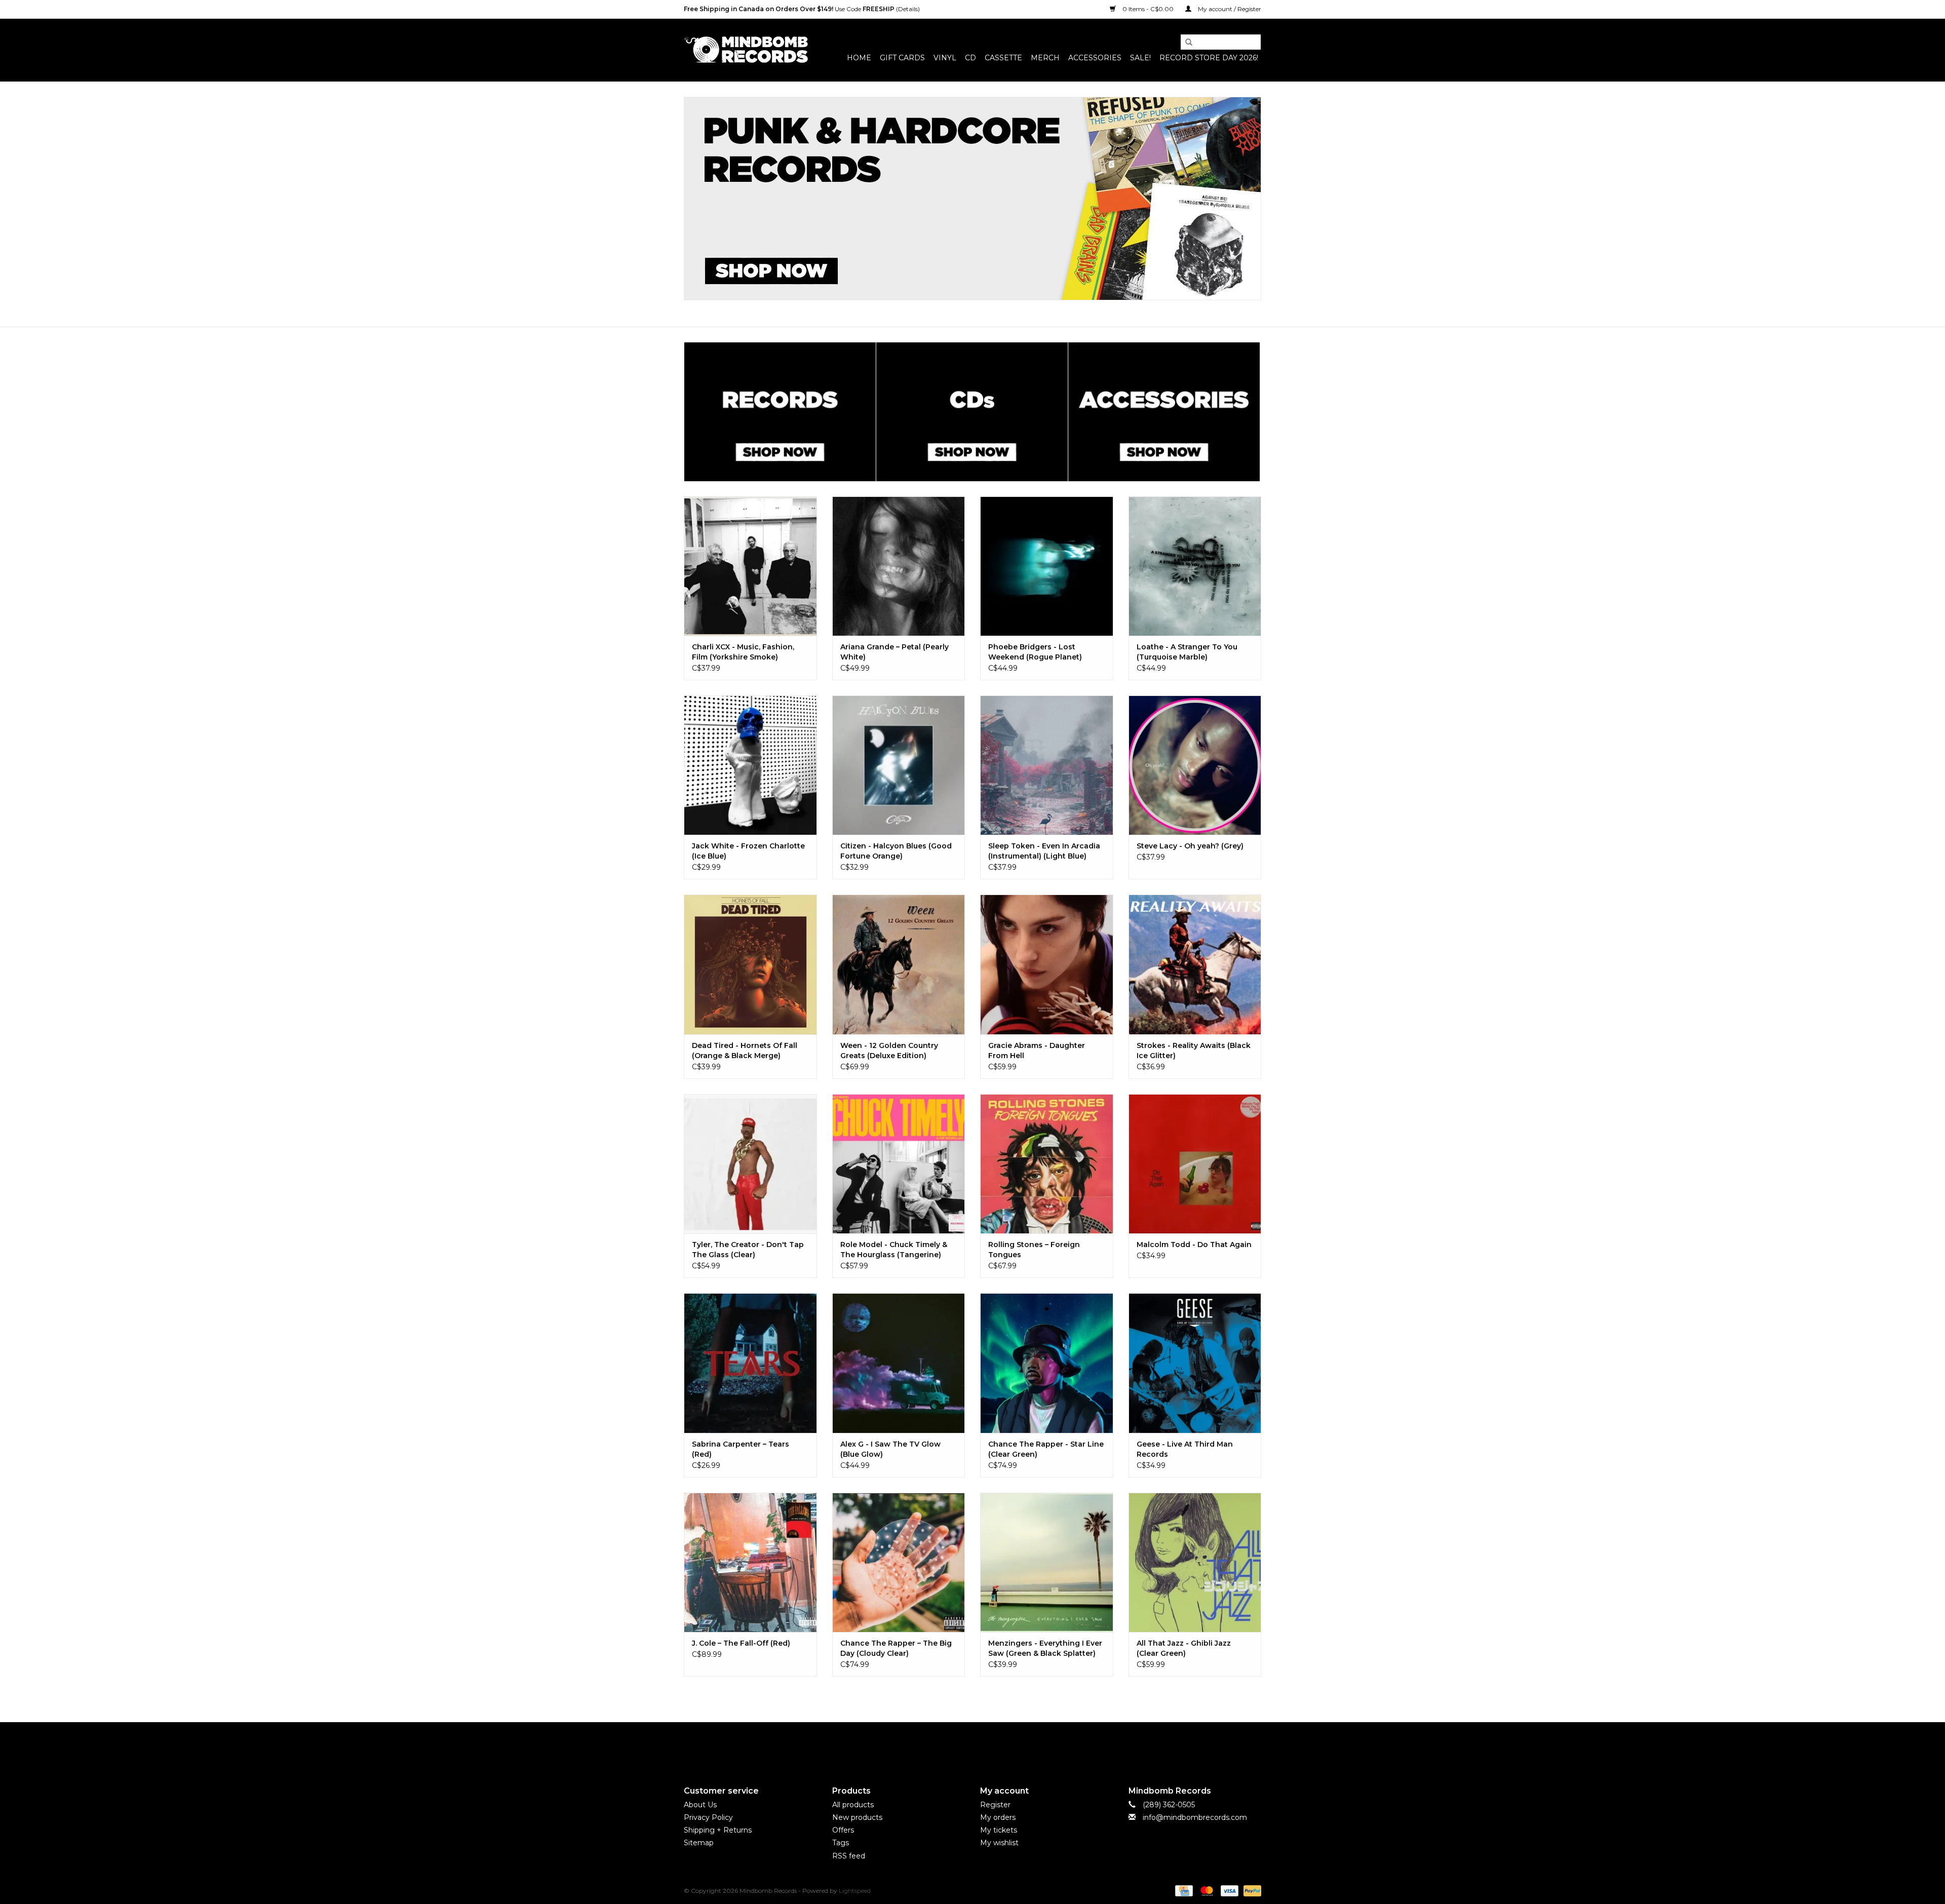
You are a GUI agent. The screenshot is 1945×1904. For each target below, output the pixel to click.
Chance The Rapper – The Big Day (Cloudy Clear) (896, 1648)
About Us (700, 1805)
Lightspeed (855, 1891)
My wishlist (999, 1843)
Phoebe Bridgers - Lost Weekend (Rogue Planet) (1035, 652)
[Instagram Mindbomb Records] (991, 1745)
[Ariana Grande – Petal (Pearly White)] (899, 566)
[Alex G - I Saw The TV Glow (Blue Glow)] (899, 1363)
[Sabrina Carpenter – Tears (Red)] (750, 1363)
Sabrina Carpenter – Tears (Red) (741, 1449)
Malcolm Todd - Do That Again (1194, 1245)
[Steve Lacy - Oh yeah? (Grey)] (1195, 765)
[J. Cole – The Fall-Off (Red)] (750, 1562)
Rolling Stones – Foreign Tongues (1034, 1250)
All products (853, 1805)
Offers (843, 1830)
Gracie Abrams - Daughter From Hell (1037, 1051)
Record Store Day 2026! (1209, 58)
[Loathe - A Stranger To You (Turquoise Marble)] (1195, 566)
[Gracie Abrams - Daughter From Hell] (1047, 964)
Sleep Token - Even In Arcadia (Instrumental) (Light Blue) (1044, 851)
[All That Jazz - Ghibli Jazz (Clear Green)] (1195, 1562)
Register (995, 1805)
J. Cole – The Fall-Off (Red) (741, 1643)
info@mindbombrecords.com (1195, 1817)
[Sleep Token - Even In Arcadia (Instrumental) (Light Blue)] (1047, 765)
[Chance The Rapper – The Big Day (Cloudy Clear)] (899, 1562)
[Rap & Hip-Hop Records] (972, 199)
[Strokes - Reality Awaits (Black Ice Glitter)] (1195, 964)
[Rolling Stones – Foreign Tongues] (1047, 1164)
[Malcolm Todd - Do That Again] (1195, 1164)
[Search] (1185, 43)
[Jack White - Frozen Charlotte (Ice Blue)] (750, 765)
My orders (998, 1817)
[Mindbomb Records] (746, 50)
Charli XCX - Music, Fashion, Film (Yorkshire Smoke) (743, 652)
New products (857, 1817)
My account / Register (1229, 9)
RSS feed (849, 1856)
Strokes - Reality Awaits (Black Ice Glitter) (1194, 1051)
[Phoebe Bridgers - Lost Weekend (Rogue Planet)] (1047, 566)
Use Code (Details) (802, 9)
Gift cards (902, 58)
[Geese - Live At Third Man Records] (1195, 1363)
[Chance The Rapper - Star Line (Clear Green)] (1047, 1363)
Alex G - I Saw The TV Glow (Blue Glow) (890, 1449)
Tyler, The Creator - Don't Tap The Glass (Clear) (748, 1250)
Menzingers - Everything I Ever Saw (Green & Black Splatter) (1045, 1648)
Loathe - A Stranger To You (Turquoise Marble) (1187, 652)
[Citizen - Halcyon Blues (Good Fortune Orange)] (899, 765)
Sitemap (699, 1843)
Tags (841, 1843)
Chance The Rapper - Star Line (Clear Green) (1046, 1449)
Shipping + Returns (718, 1830)
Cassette (1003, 58)
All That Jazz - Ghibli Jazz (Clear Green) (1184, 1648)
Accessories (1095, 58)
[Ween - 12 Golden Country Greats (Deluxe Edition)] (899, 964)
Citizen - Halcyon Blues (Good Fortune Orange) (896, 851)
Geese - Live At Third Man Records (1185, 1449)
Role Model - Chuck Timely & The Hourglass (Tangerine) (894, 1250)
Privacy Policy (708, 1817)
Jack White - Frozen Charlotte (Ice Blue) (748, 851)
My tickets (999, 1830)
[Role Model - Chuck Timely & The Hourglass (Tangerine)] (899, 1164)
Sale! (1140, 58)
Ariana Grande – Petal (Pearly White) (894, 652)
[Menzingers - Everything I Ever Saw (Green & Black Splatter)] (1047, 1562)
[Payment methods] (1183, 1890)
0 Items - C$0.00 (1148, 9)
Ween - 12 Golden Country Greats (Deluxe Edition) (889, 1051)
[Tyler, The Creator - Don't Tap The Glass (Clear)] (750, 1164)
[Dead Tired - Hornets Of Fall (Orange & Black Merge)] (750, 964)
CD (970, 58)
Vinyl (945, 58)
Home (859, 58)
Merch (1045, 58)
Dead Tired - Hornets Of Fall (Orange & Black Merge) (745, 1051)
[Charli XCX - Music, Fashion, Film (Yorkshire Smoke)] (750, 566)
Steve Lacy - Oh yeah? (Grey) (1190, 846)
